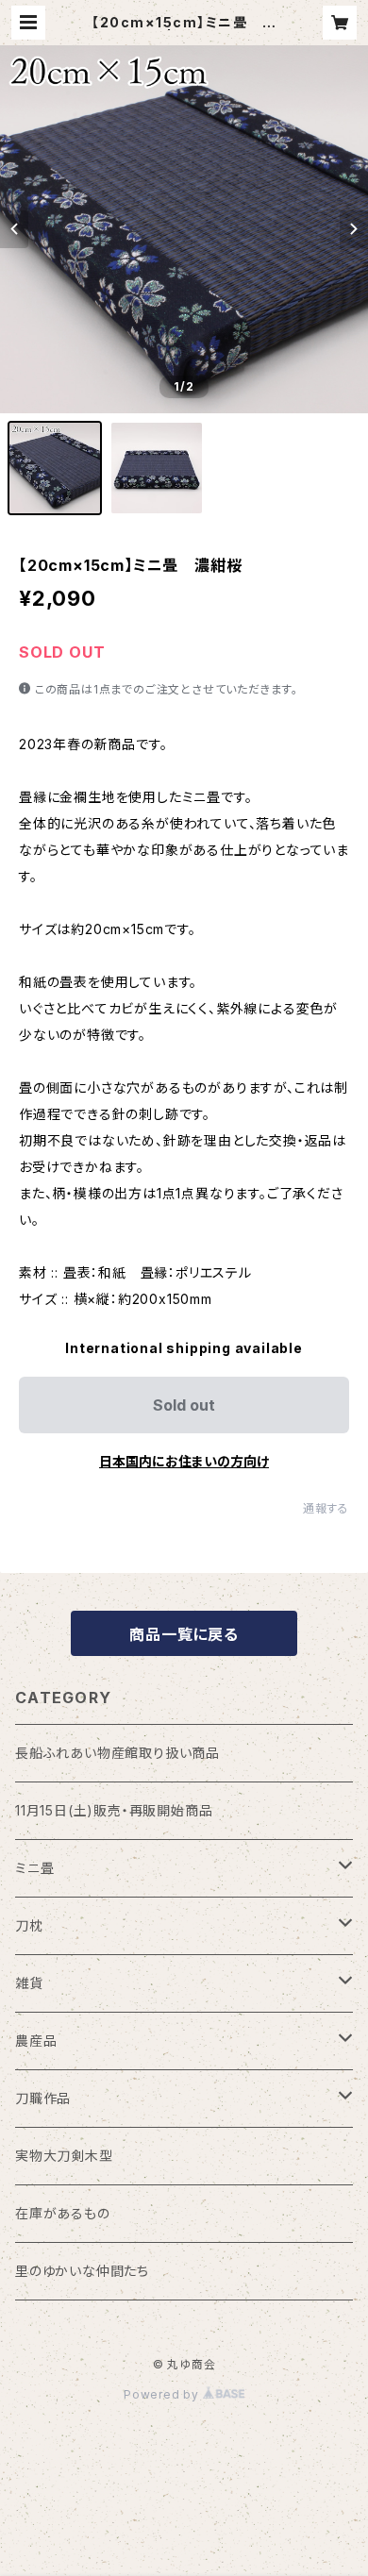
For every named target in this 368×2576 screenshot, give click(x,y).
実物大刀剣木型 (64, 2156)
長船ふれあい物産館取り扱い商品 (117, 1753)
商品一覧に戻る (184, 1634)
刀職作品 (43, 2098)
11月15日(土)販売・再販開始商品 (114, 1810)
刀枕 (29, 1925)
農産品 (36, 2041)
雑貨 (29, 1983)
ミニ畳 (34, 1868)
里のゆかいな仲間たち (82, 2271)
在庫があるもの (63, 2213)
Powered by (163, 2394)
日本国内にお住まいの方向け (184, 1461)
